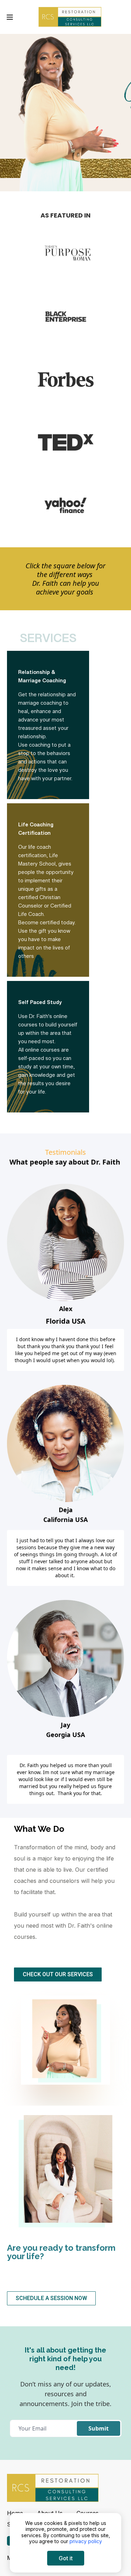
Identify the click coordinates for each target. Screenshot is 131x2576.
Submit (99, 2428)
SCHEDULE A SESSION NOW (51, 2298)
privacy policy (86, 2541)
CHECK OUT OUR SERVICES (58, 1974)
